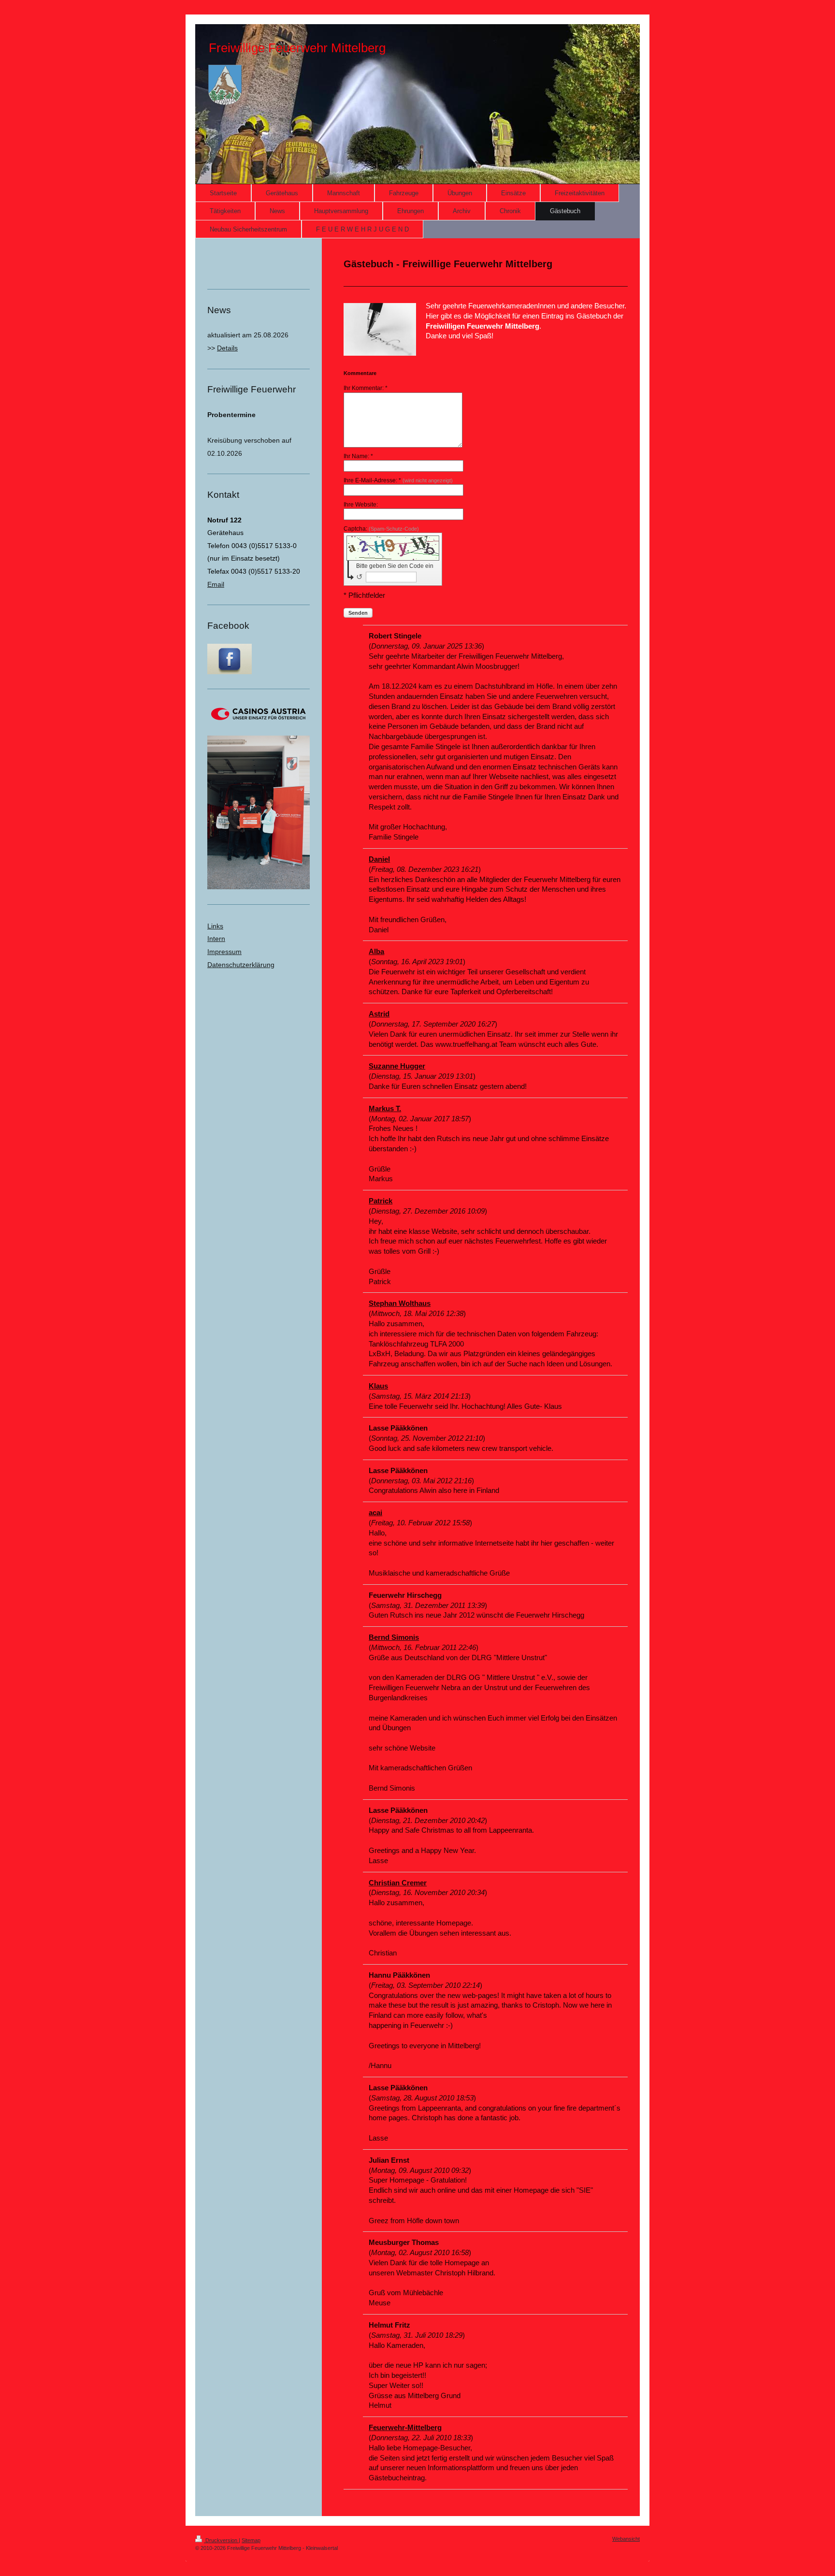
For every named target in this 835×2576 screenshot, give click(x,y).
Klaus (378, 1386)
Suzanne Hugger (397, 1066)
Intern (216, 939)
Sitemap (251, 2540)
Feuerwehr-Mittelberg (405, 2427)
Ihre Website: (361, 505)
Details (227, 348)
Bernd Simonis (394, 1637)
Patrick (381, 1201)
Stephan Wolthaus (400, 1303)
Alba (376, 951)
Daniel (379, 859)
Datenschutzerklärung (241, 965)
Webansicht (626, 2539)
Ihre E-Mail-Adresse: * (398, 480)
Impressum (224, 952)
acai (375, 1512)
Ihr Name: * (358, 456)
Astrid (379, 1014)
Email (216, 584)
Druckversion (221, 2540)
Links (215, 926)
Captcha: (381, 529)
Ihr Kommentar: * (366, 388)
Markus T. (385, 1108)
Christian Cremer (398, 1883)
